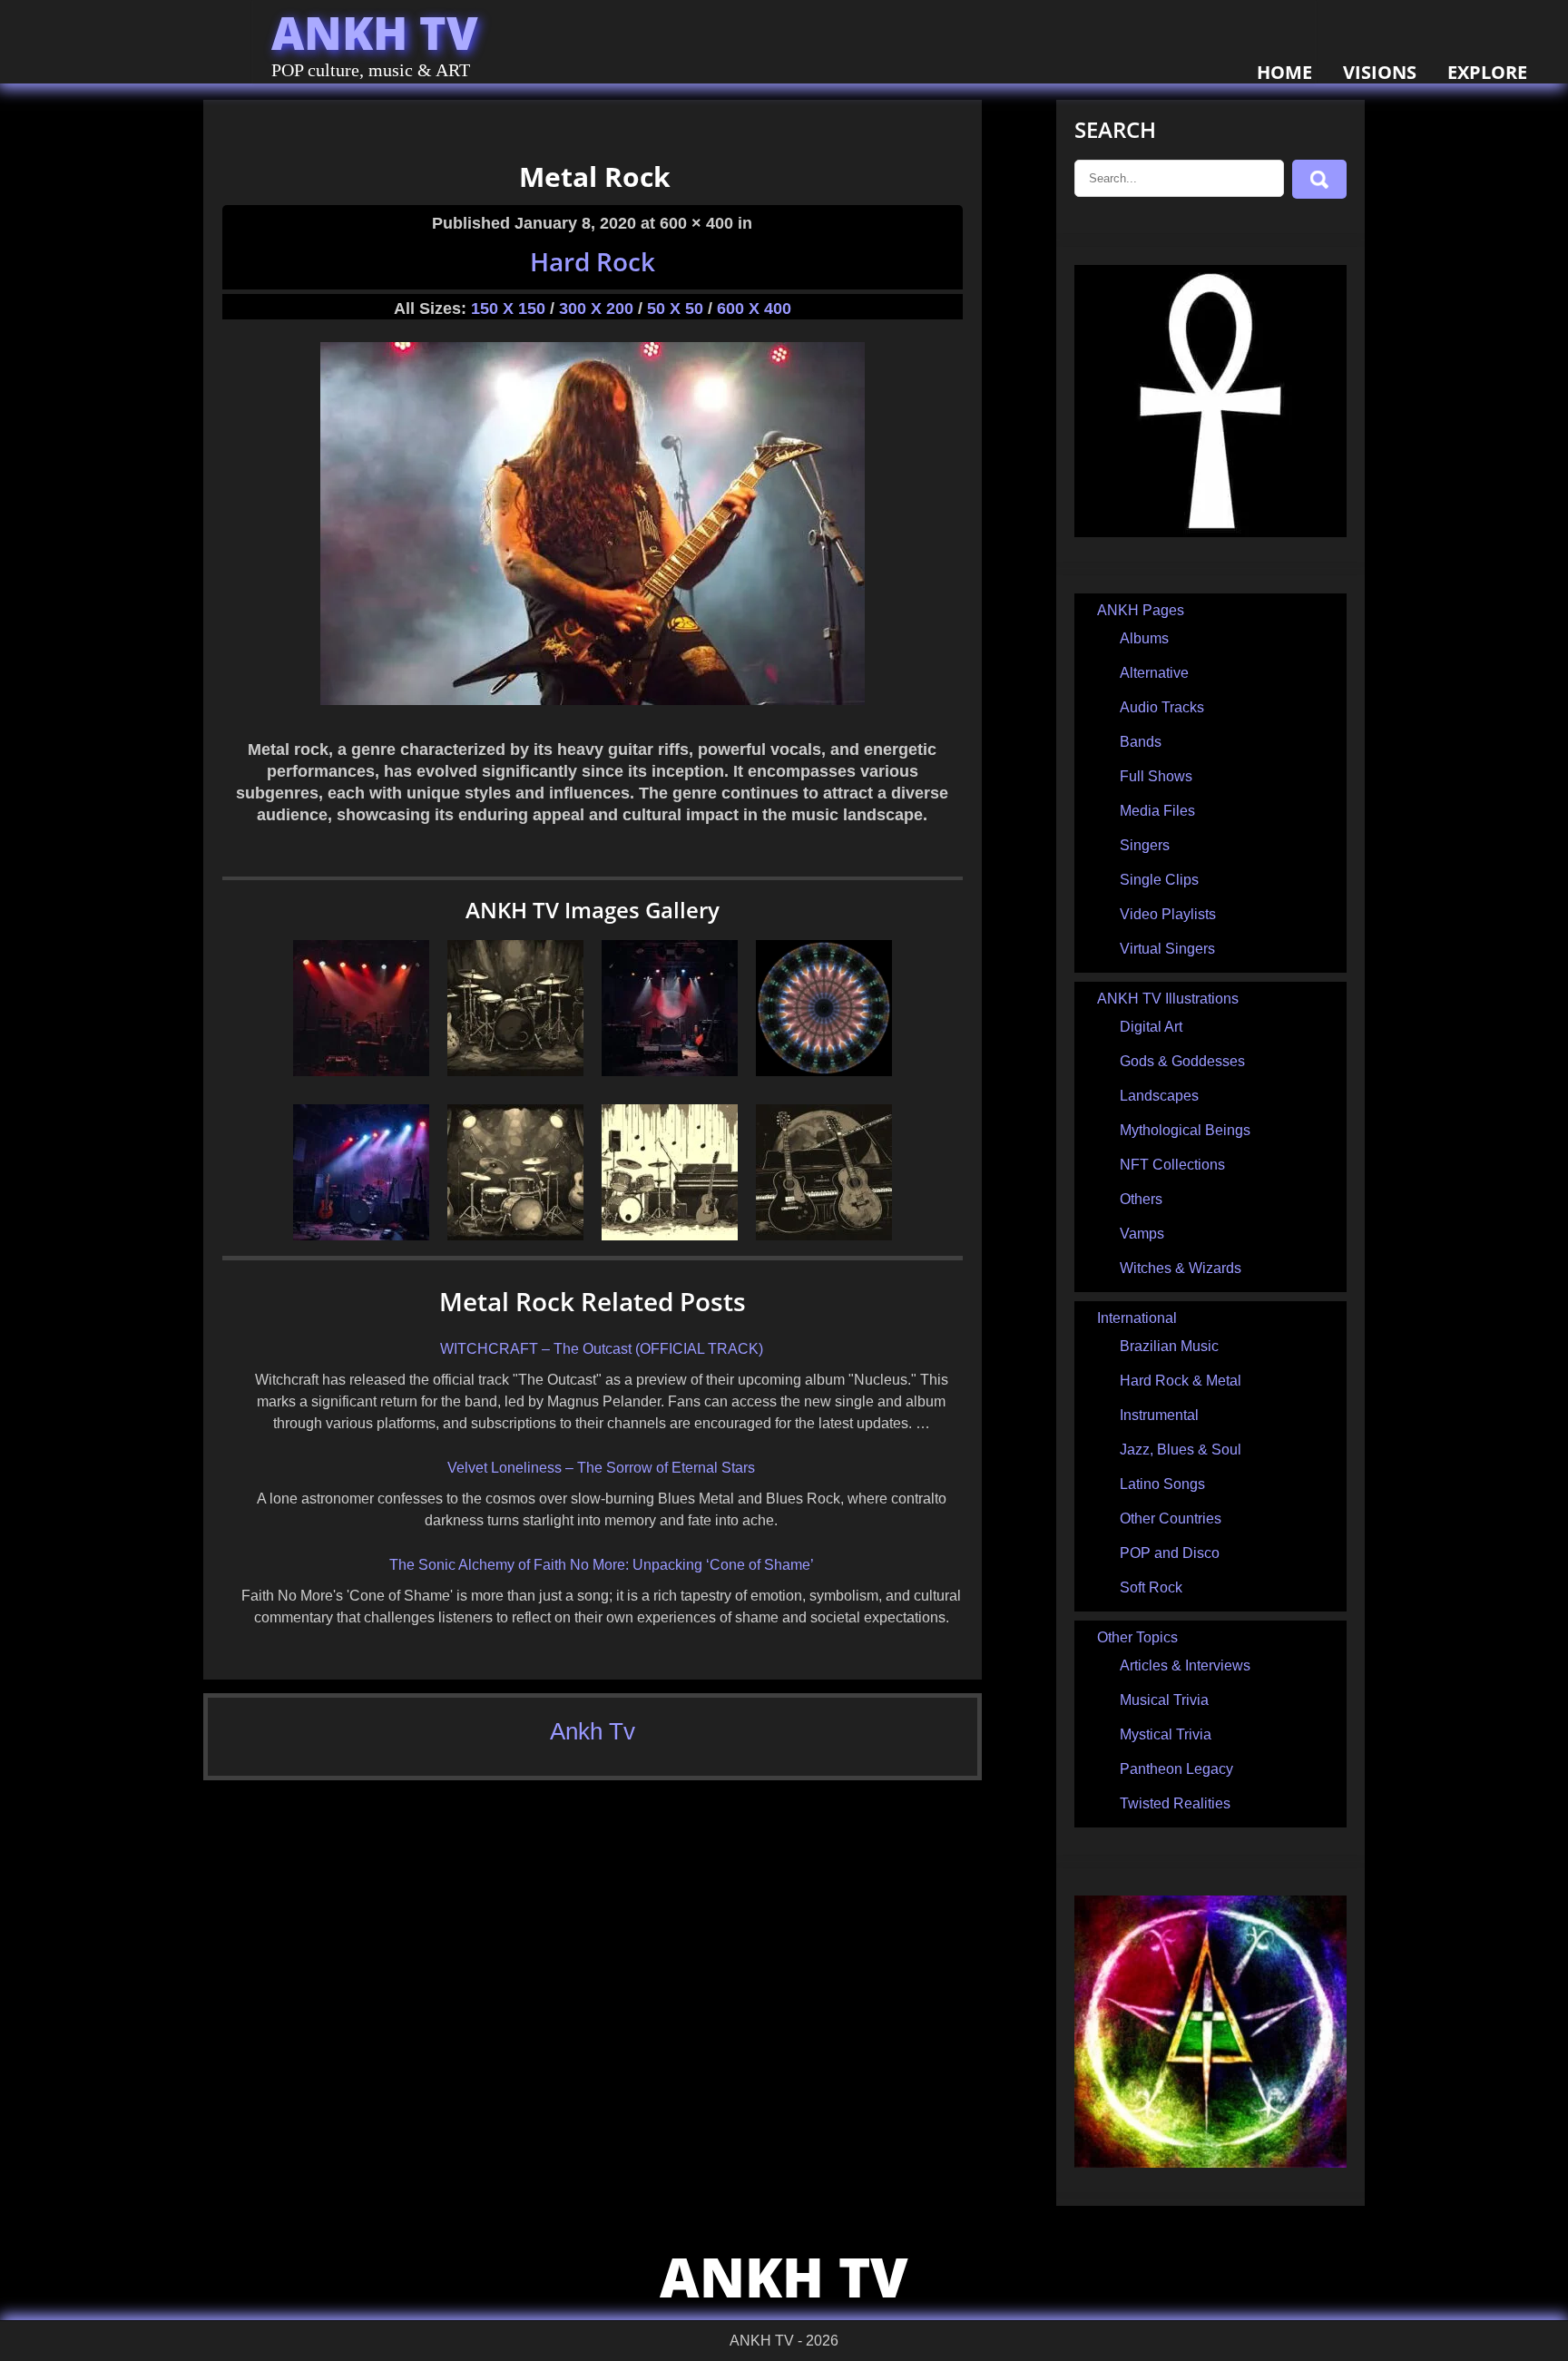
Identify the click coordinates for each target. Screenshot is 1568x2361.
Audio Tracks (1162, 707)
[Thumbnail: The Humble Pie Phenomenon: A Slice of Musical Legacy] (361, 1235)
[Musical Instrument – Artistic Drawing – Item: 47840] (515, 1071)
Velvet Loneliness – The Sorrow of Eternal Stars (601, 1468)
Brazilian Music (1169, 1346)
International (1137, 1318)
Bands (1141, 742)
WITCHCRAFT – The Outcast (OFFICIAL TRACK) (602, 1349)
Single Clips (1159, 880)
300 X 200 (596, 309)
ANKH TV (375, 33)
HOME (1284, 72)
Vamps (1142, 1234)
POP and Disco (1170, 1553)
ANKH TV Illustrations (1168, 999)
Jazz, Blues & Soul (1181, 1450)
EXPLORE (1487, 72)
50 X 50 (675, 309)
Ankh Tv (593, 1731)
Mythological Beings (1185, 1130)
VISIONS (1380, 72)
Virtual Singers (1167, 949)
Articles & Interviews (1185, 1665)
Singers (1145, 845)
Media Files (1157, 811)
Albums (1144, 638)
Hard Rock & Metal (1181, 1381)
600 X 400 (754, 309)
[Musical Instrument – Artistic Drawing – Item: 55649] (824, 1235)
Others (1141, 1199)
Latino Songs (1162, 1484)
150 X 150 (508, 309)
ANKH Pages (1141, 610)
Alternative (1154, 673)
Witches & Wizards (1181, 1268)
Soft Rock (1151, 1587)
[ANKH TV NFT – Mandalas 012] (824, 1071)
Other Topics (1137, 1637)
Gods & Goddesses (1182, 1061)
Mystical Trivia (1166, 1734)
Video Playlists (1168, 914)
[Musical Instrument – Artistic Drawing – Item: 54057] (515, 1235)
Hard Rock (593, 261)
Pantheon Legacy (1176, 1769)
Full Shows (1156, 776)
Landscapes (1159, 1096)
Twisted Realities (1175, 1803)
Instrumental (1159, 1415)
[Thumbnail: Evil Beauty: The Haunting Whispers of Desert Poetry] (361, 1071)
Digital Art (1151, 1027)
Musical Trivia (1164, 1700)
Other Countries (1171, 1518)
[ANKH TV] (1210, 532)
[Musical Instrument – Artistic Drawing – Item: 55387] (670, 1235)
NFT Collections (1172, 1165)
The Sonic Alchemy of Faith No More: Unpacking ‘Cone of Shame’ (602, 1565)
